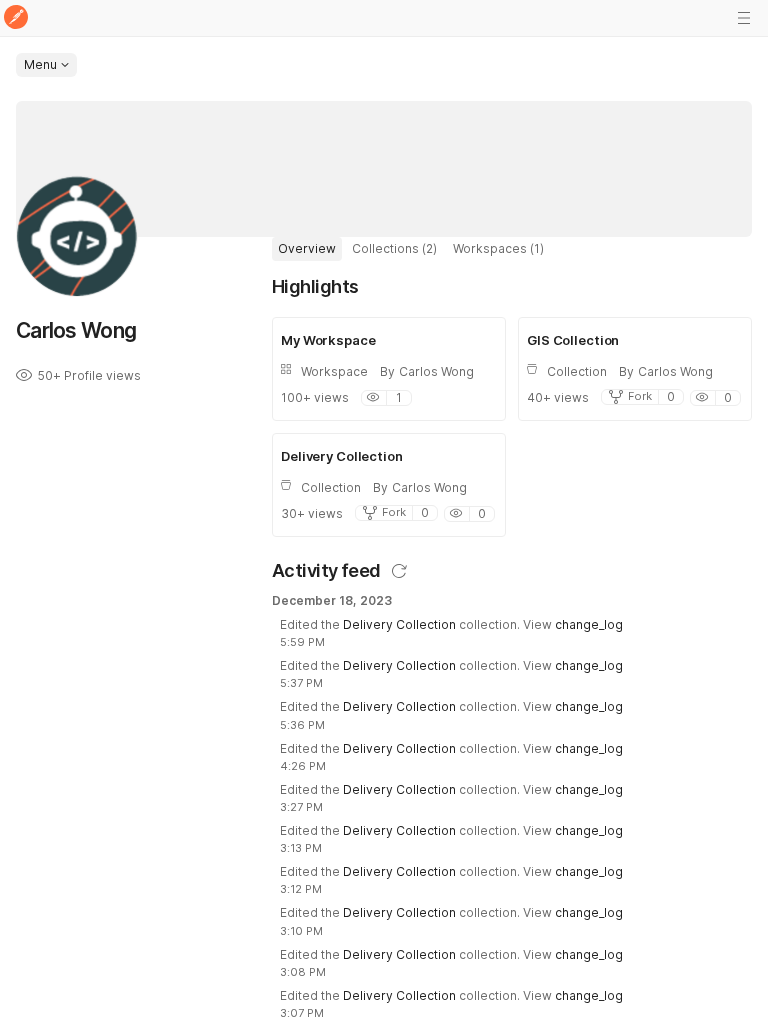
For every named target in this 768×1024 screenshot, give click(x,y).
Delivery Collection (399, 624)
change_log (589, 624)
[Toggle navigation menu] (744, 18)
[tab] (307, 249)
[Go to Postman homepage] (16, 18)
